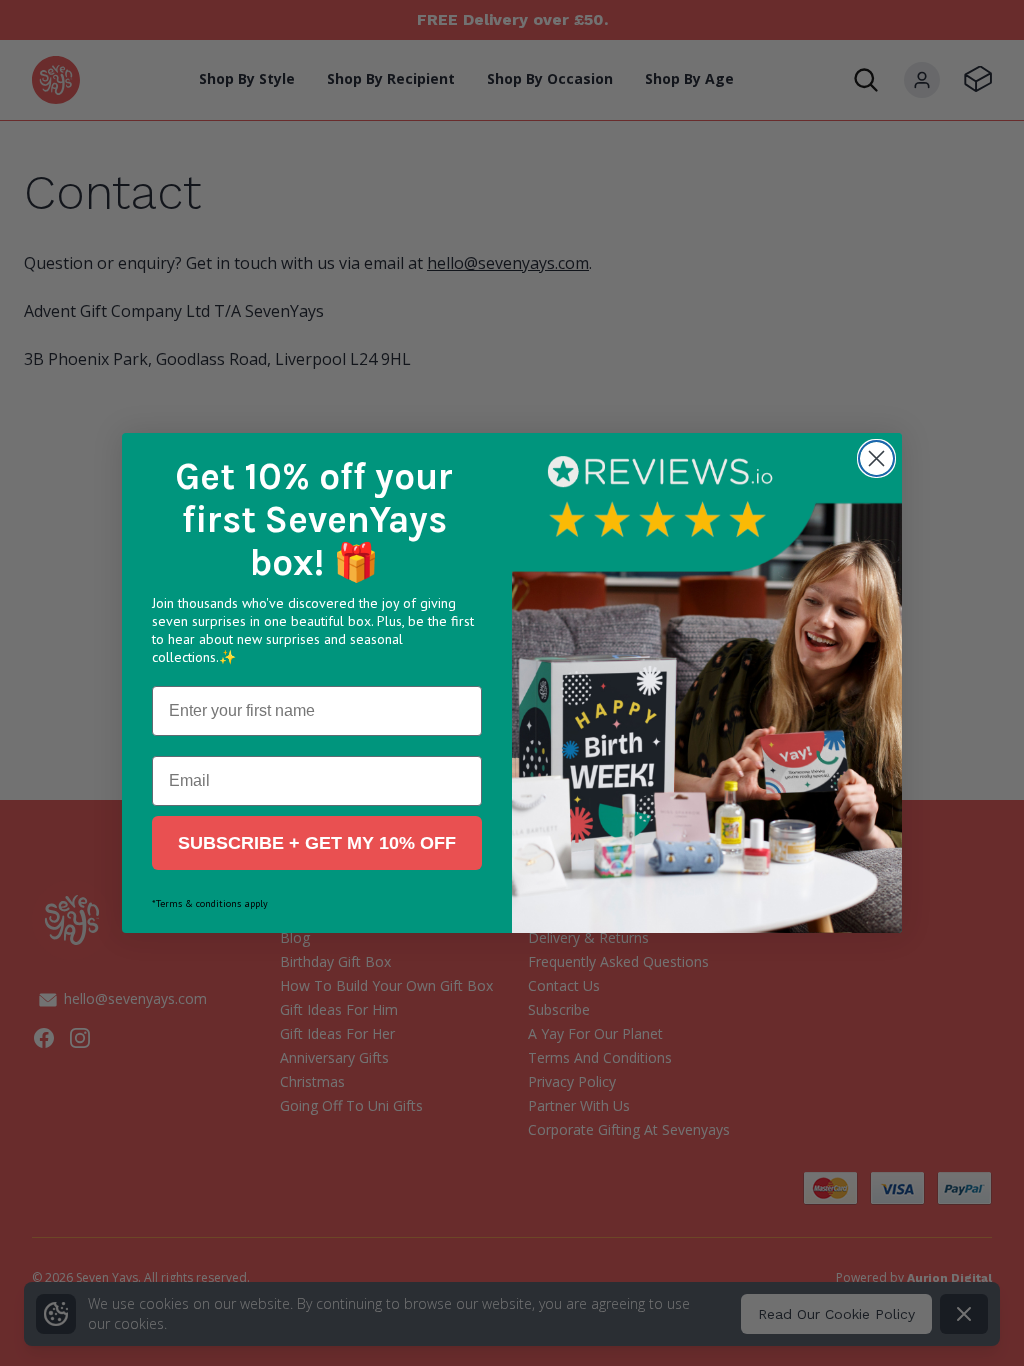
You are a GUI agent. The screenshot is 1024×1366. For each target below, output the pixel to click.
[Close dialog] (876, 458)
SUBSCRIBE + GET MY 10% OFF (317, 843)
